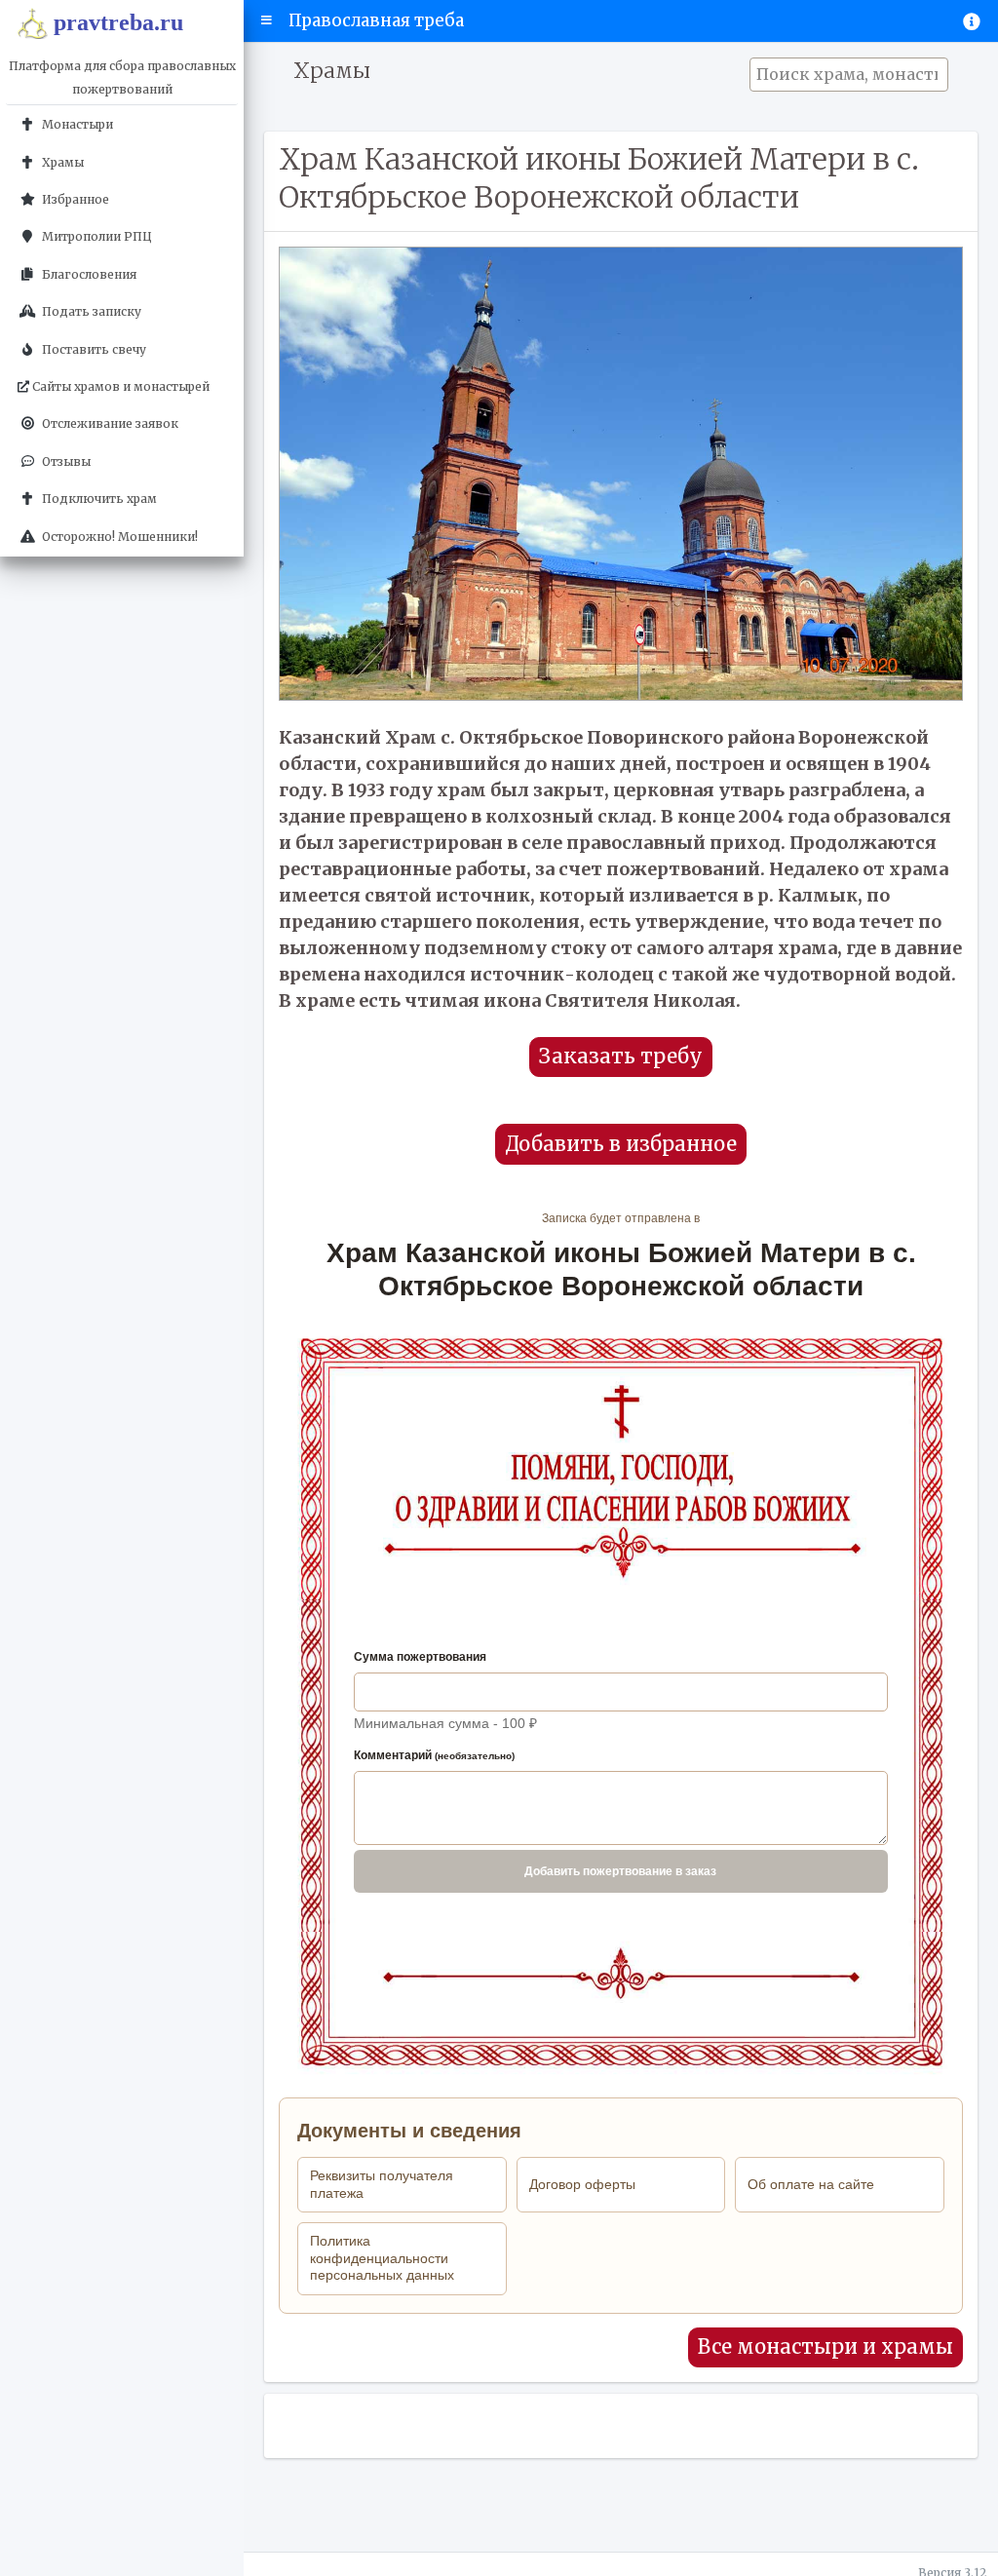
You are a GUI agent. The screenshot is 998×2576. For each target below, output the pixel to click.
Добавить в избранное (621, 1144)
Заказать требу (621, 1057)
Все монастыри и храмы (825, 2347)
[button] (267, 20)
